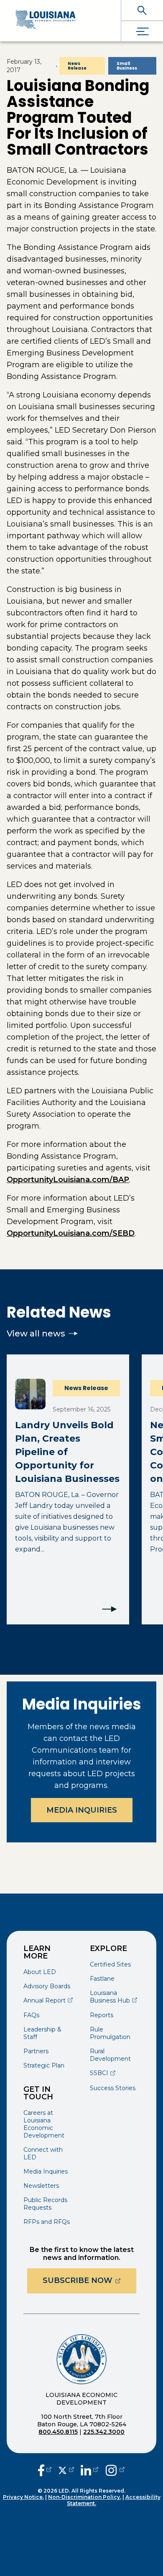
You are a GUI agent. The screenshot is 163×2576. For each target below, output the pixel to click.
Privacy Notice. (23, 2497)
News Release (77, 66)
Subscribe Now (89, 2280)
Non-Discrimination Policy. (85, 2497)
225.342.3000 (104, 2432)
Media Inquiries (82, 1810)
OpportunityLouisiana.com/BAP (68, 1180)
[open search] (142, 10)
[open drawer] (142, 31)
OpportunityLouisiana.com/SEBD (71, 1233)
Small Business (127, 66)
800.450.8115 (58, 2432)
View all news (36, 1333)
